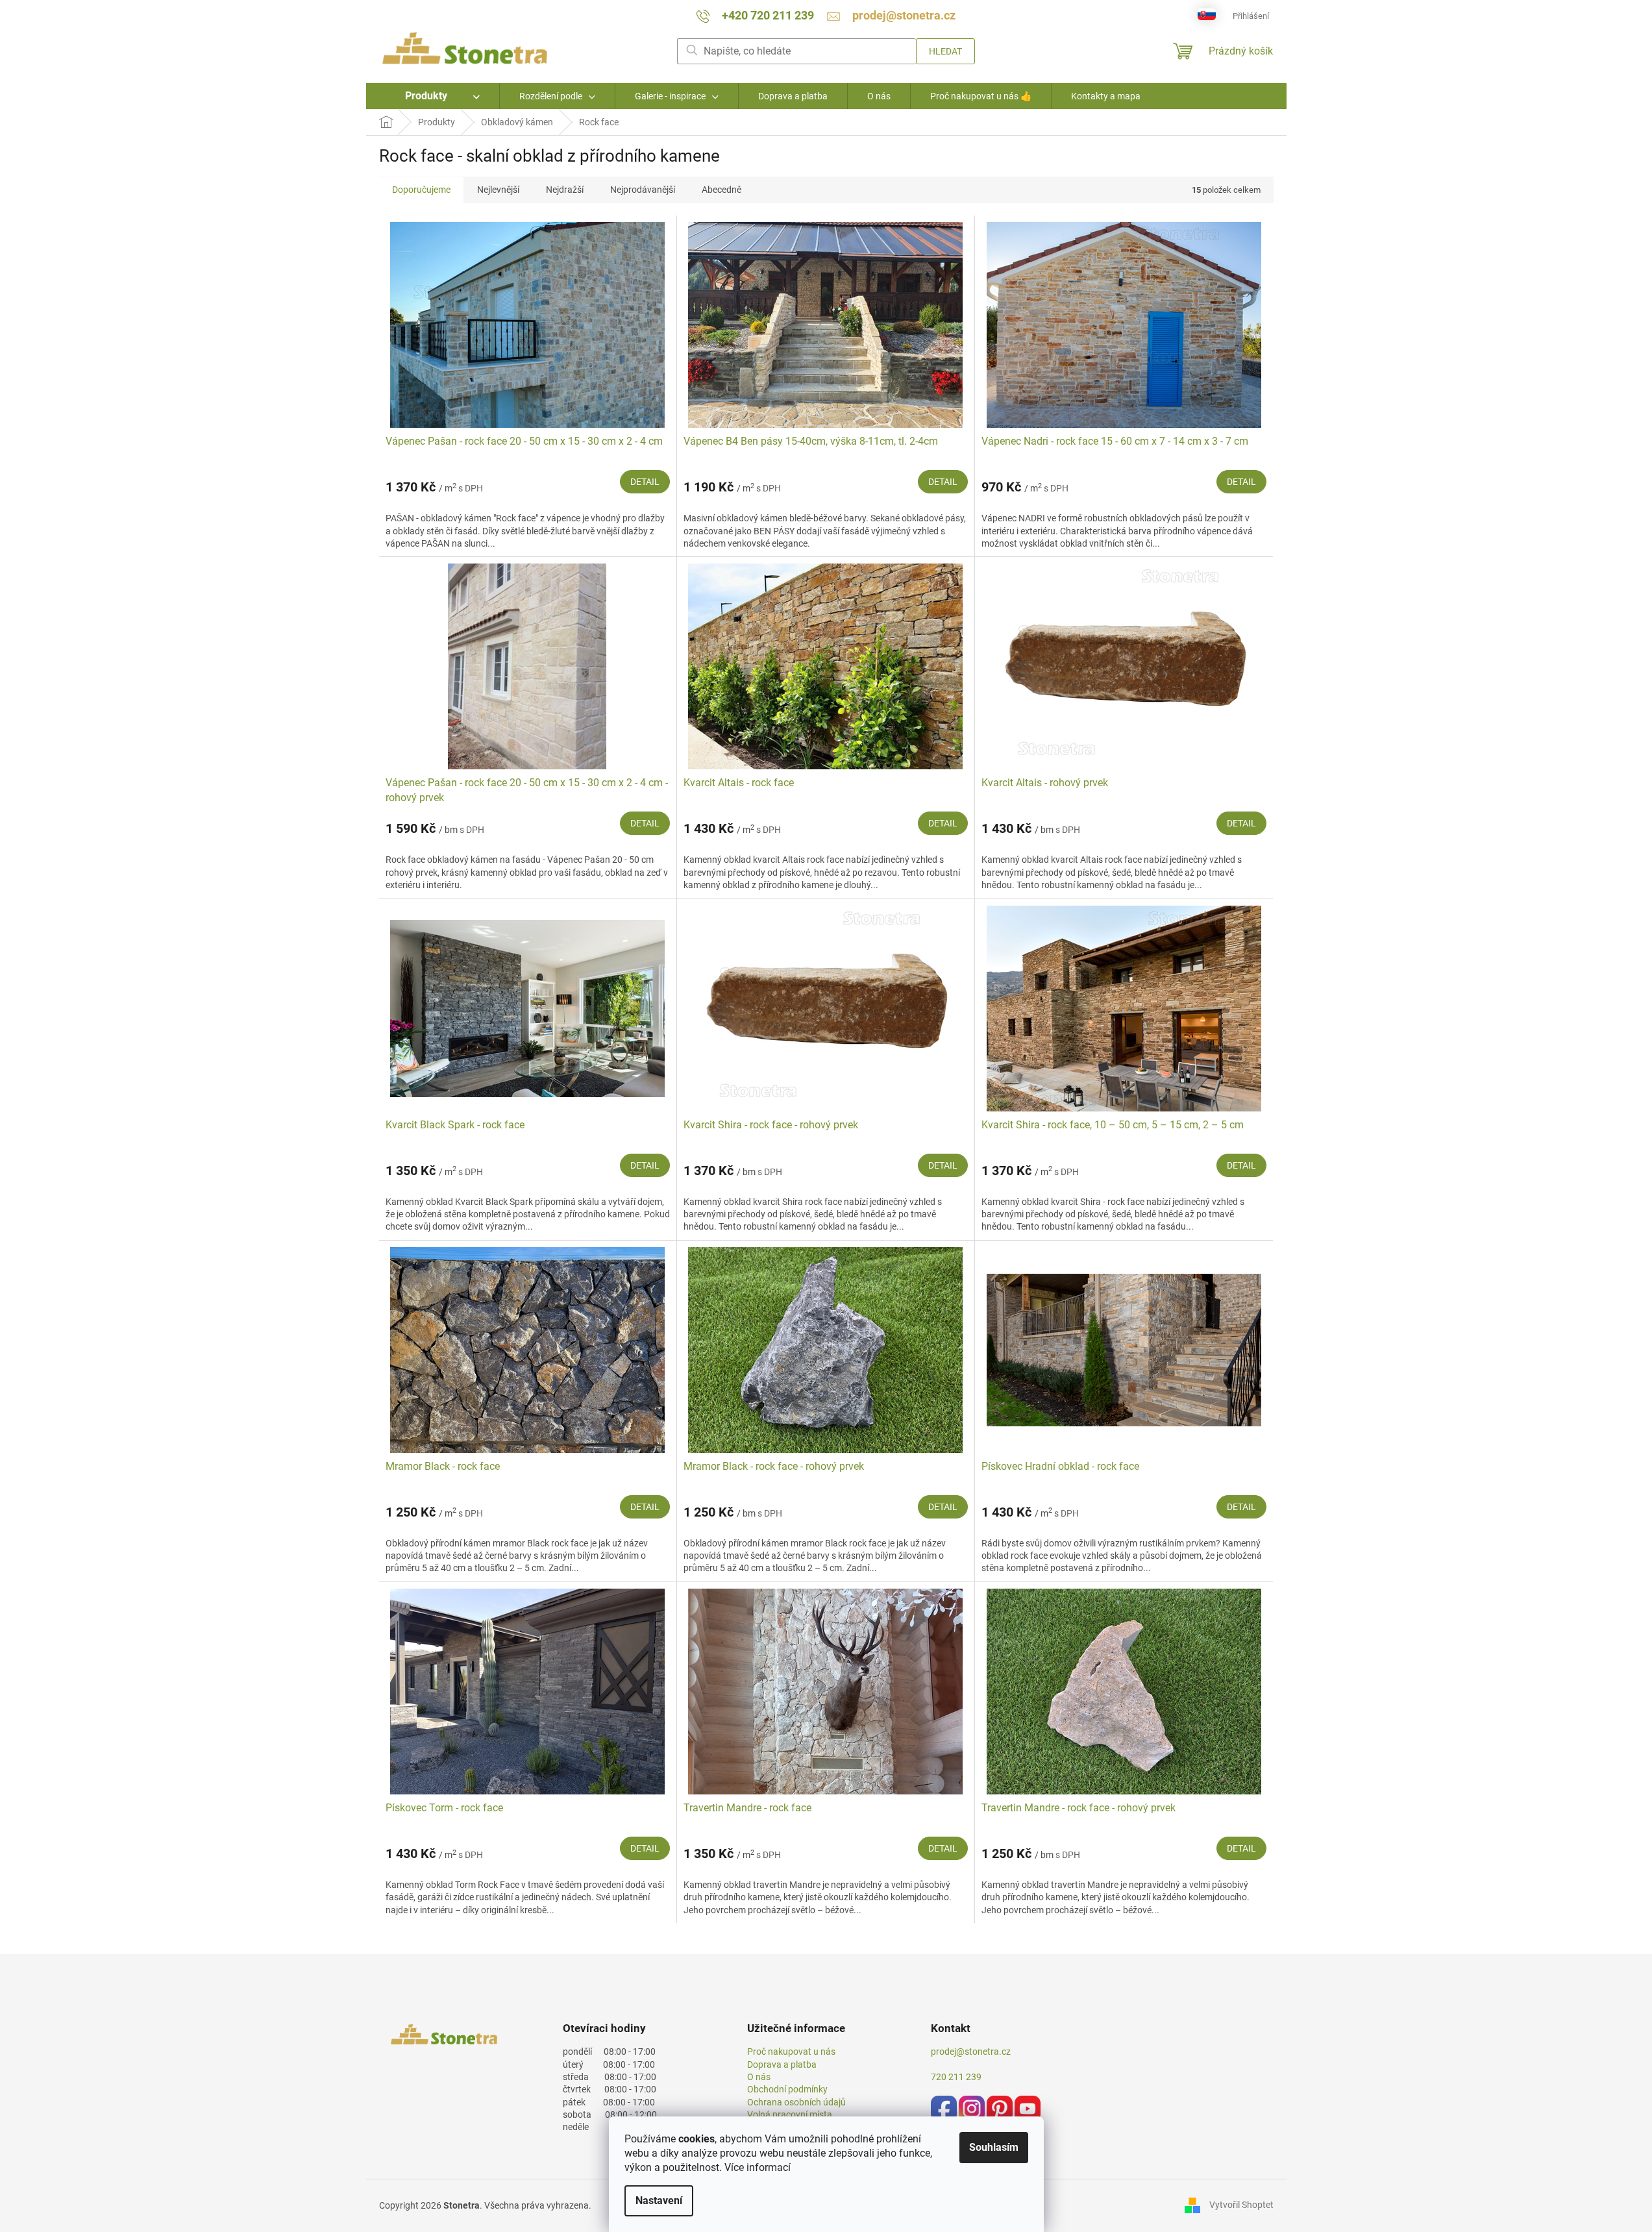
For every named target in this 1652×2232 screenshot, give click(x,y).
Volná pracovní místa (790, 2114)
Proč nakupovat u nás (791, 2052)
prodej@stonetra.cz (971, 2052)
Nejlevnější (498, 190)
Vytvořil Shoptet (1241, 2205)
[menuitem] (433, 96)
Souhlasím (994, 2147)
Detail (645, 482)
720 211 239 (956, 2077)
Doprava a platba (782, 2065)
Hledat (945, 51)
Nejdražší (565, 190)
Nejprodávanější (643, 190)
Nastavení (659, 2201)
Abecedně (721, 190)
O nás (759, 2077)
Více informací (758, 2167)
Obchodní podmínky (787, 2089)
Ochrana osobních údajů (796, 2102)
